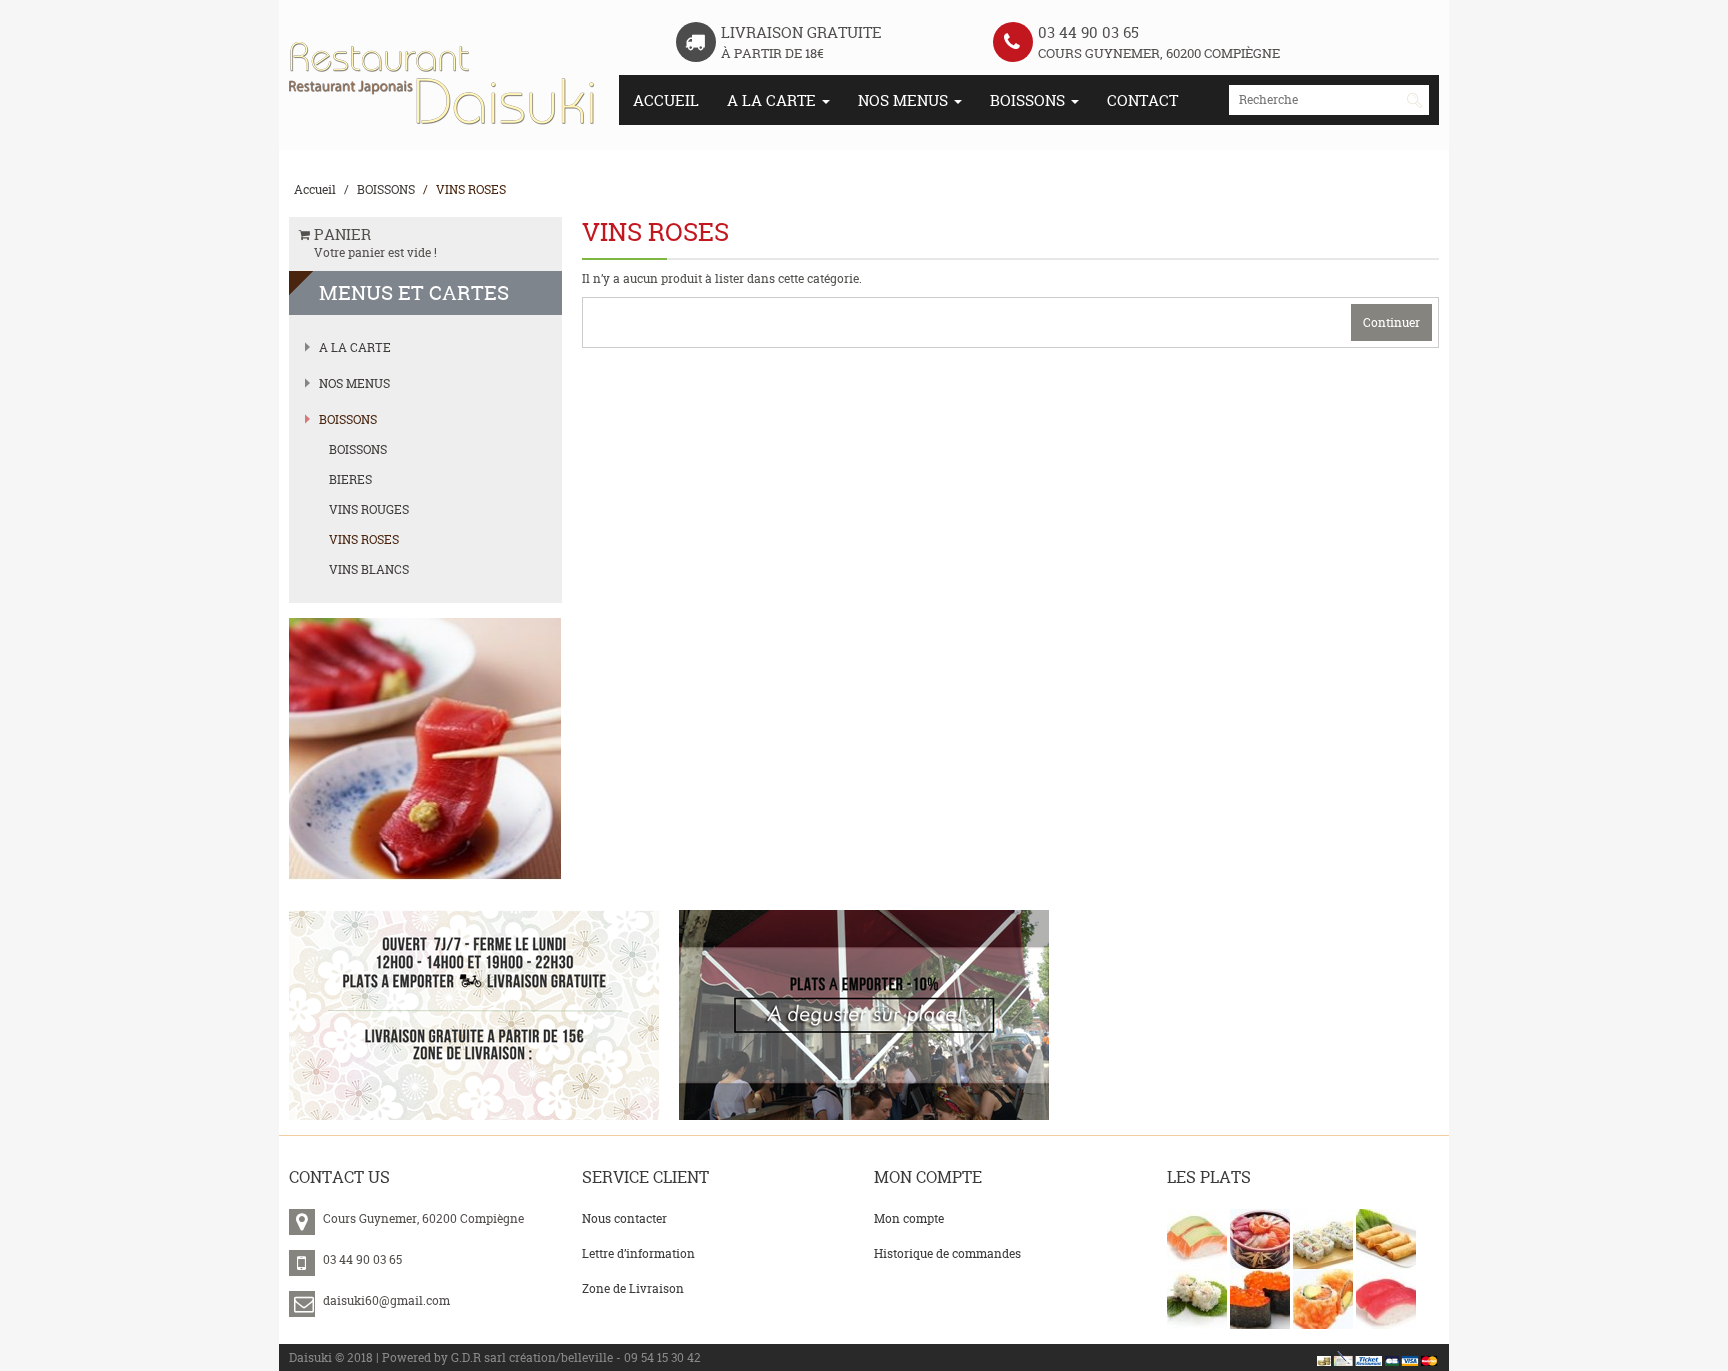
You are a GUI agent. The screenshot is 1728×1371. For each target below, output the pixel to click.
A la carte (773, 100)
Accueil (666, 100)
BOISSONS (1029, 100)
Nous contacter (624, 1218)
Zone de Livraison (633, 1288)
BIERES (350, 479)
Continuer (1391, 322)
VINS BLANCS (369, 569)
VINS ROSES (471, 189)
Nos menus (905, 100)
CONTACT (1142, 100)
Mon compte (909, 1218)
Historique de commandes (947, 1253)
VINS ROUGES (369, 509)
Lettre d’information (638, 1253)
